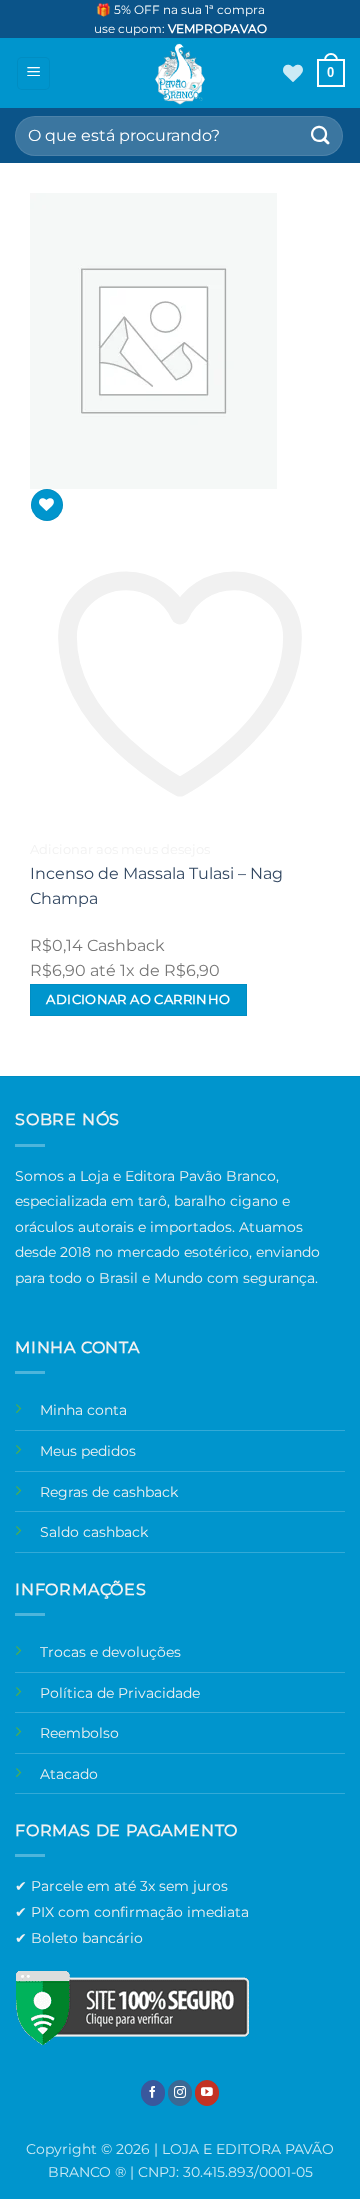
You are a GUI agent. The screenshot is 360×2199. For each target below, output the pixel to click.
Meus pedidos (88, 1451)
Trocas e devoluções (110, 1652)
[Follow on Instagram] (180, 2092)
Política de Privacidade (120, 1693)
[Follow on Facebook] (153, 2092)
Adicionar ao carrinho (138, 999)
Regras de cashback (109, 1492)
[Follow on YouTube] (207, 2092)
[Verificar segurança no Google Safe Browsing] (132, 2007)
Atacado (69, 1774)
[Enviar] (321, 135)
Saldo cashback (94, 1532)
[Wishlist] (293, 73)
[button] (33, 73)
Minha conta (83, 1410)
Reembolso (79, 1733)
